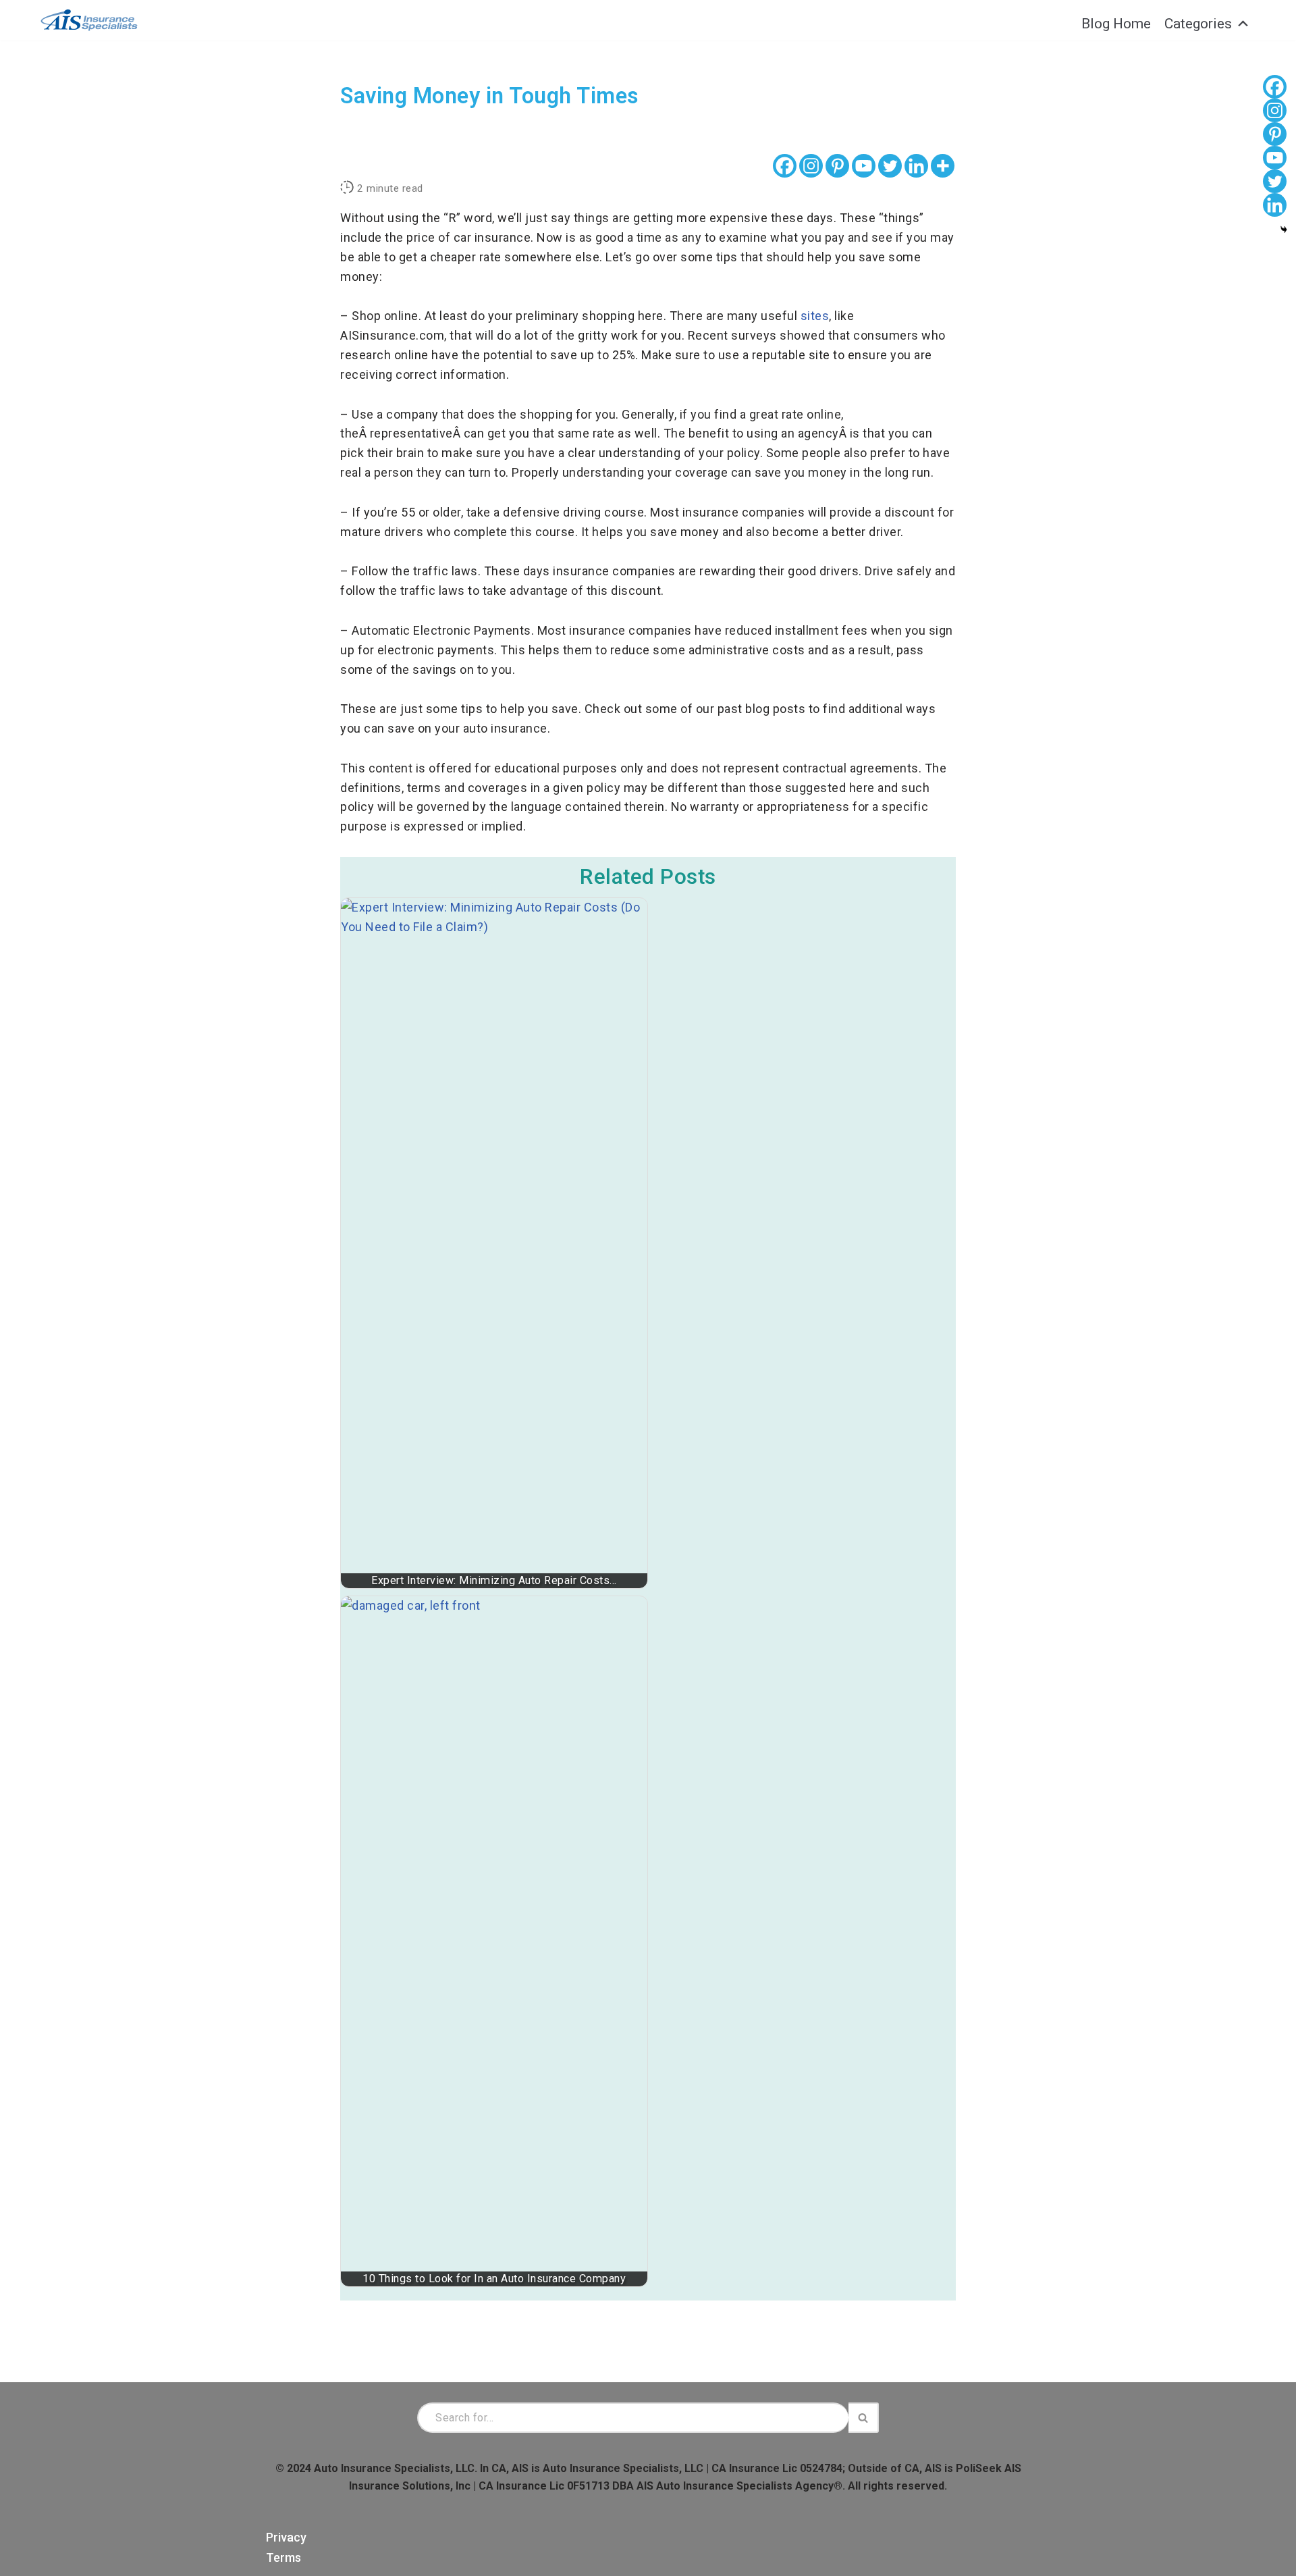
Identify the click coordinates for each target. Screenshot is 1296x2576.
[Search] (864, 2418)
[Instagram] (811, 166)
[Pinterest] (837, 166)
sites (815, 316)
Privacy (286, 2537)
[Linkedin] (916, 166)
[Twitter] (890, 166)
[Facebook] (785, 166)
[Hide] (1284, 230)
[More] (943, 166)
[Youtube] (864, 166)
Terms (283, 2557)
